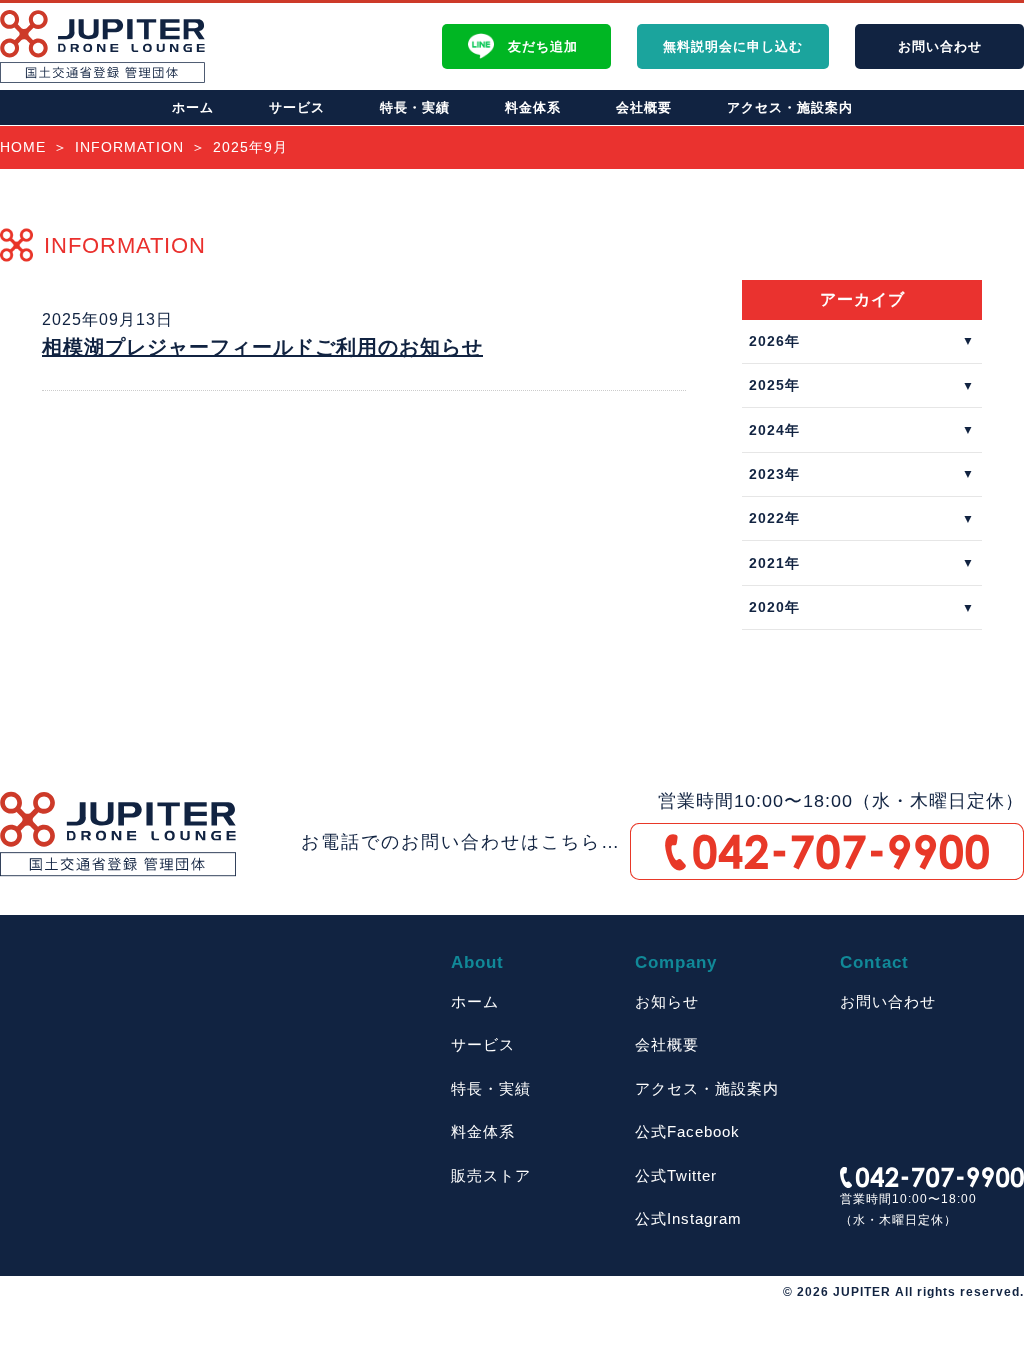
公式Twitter (676, 1175)
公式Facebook (687, 1131)
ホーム (193, 107)
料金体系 (533, 107)
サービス (297, 107)
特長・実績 (415, 107)
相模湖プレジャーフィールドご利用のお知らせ (262, 347)
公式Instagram (688, 1218)
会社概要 (644, 107)
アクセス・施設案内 (790, 107)
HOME (23, 147)
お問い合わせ (888, 1001)
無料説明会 (733, 46)
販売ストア (491, 1175)
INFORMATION (129, 147)
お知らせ (667, 1001)
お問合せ (940, 46)
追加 (543, 46)
